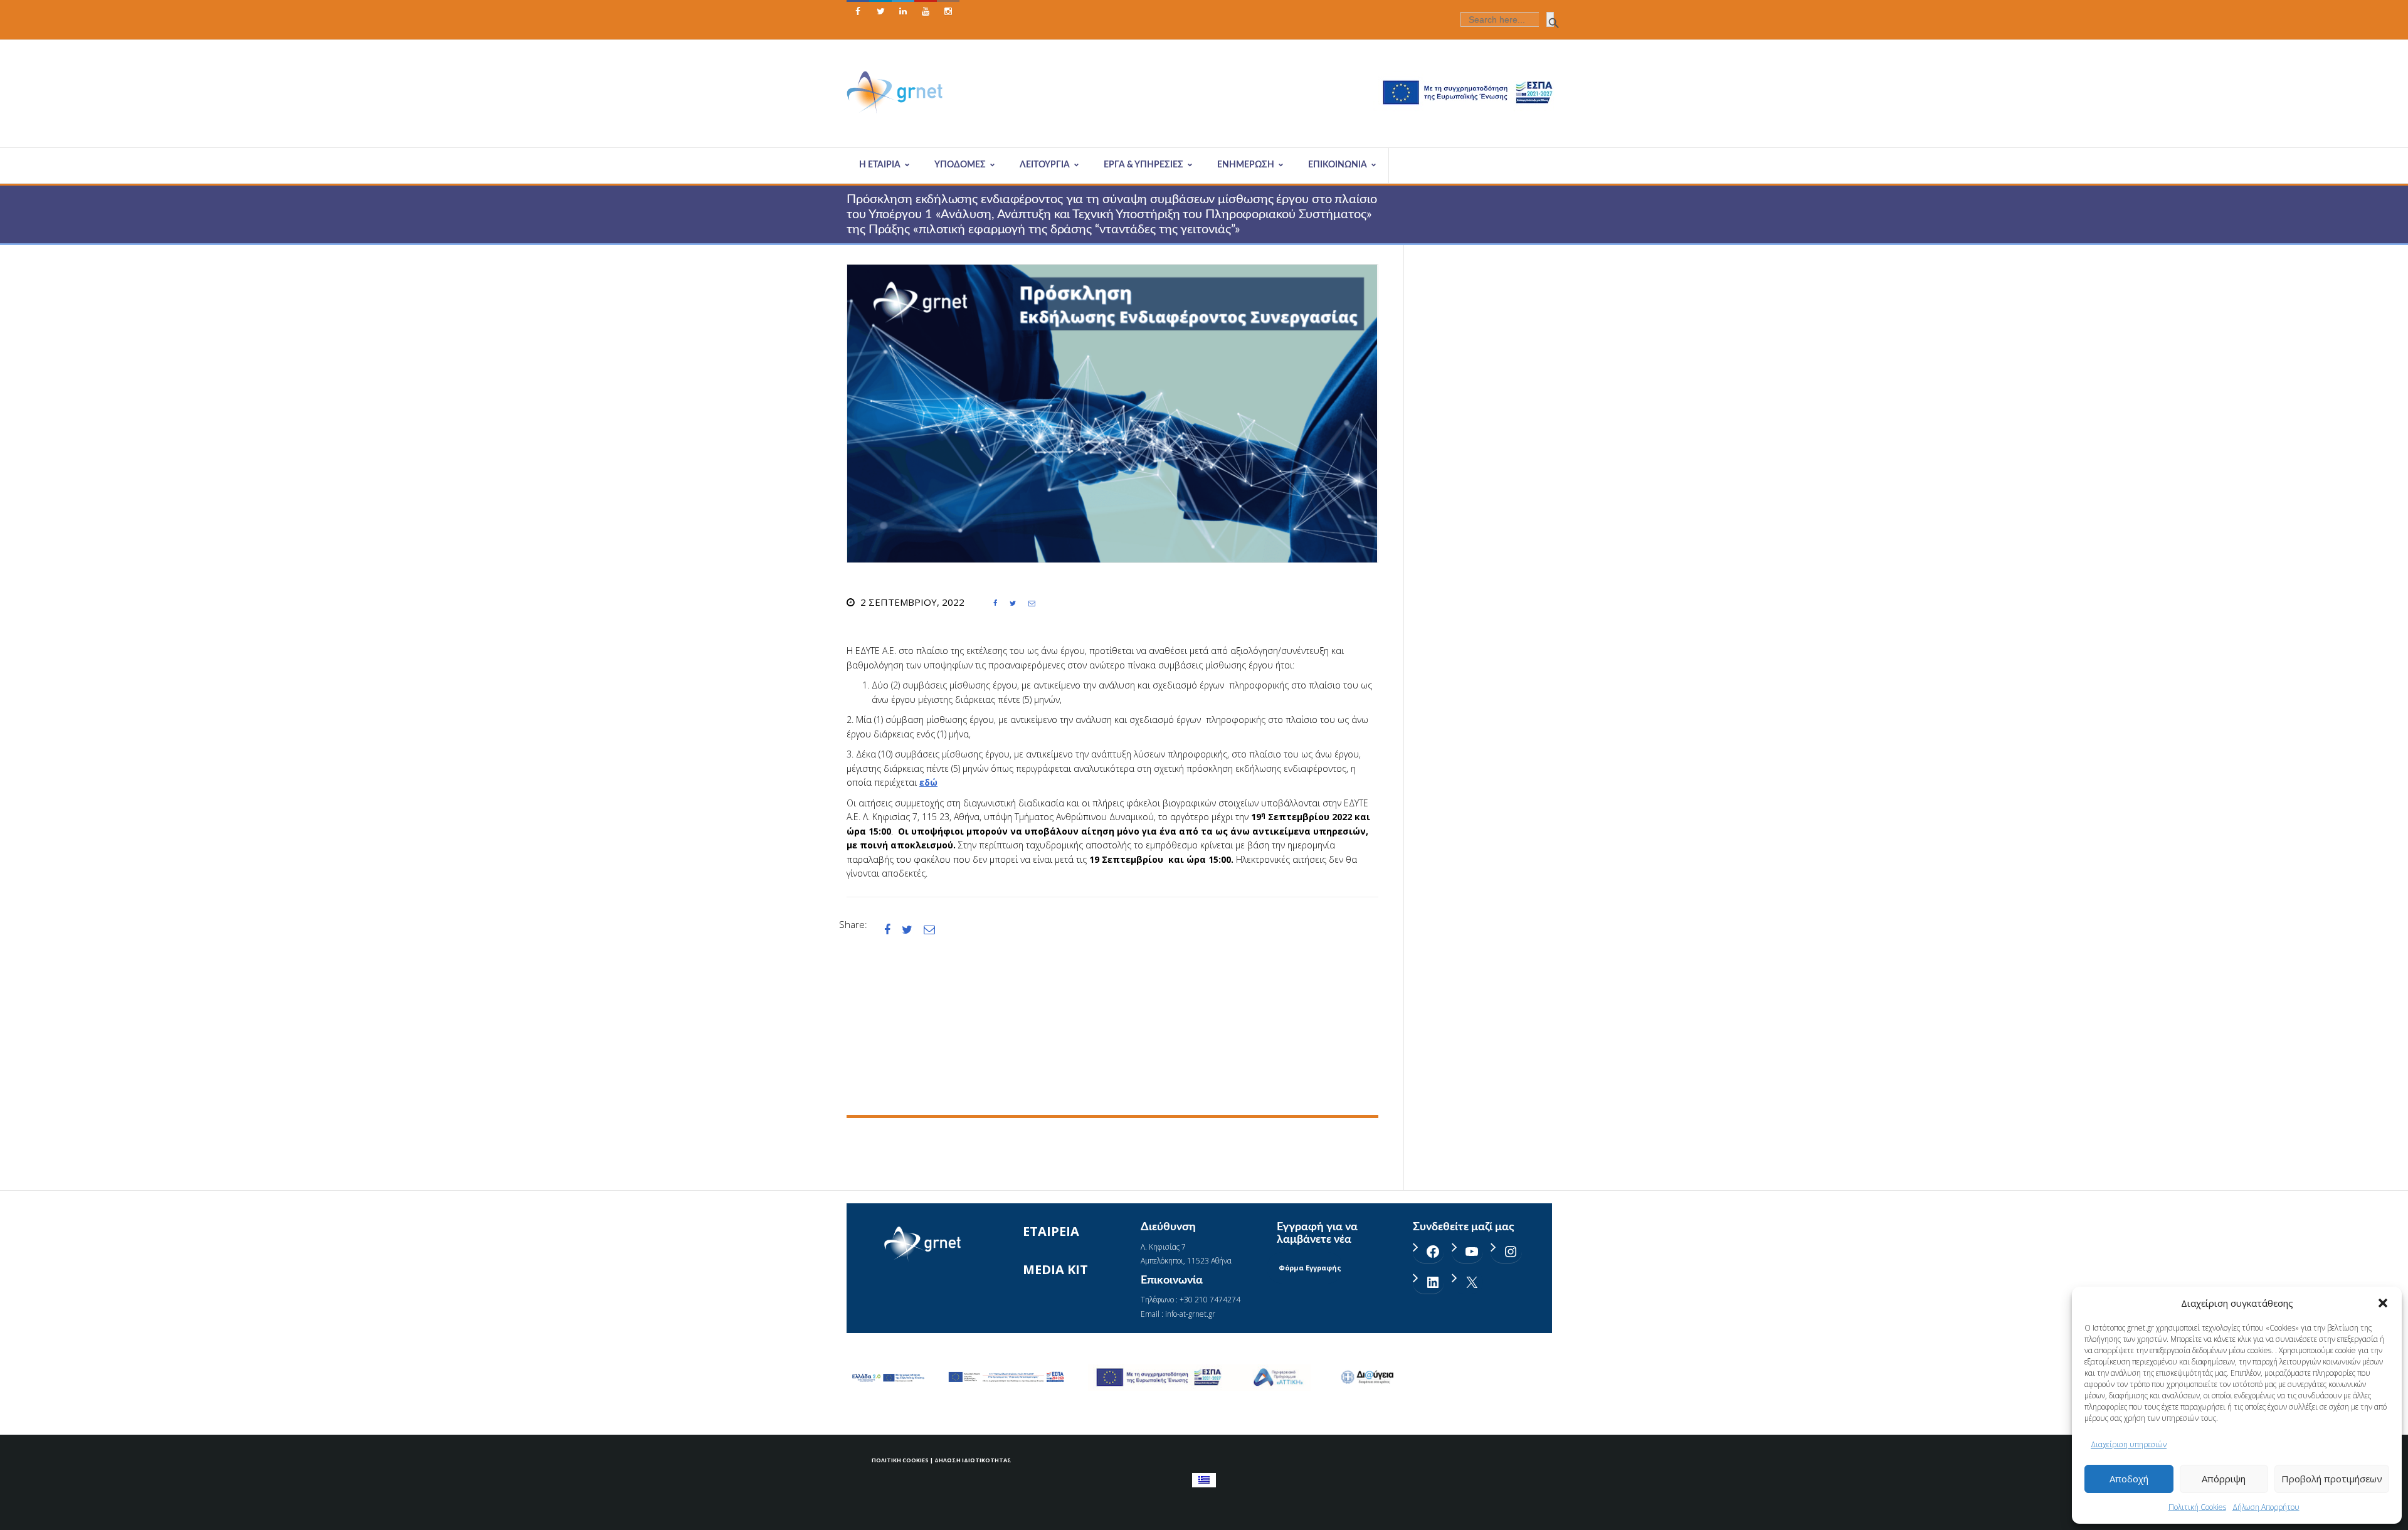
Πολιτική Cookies (2197, 1507)
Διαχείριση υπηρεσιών (2129, 1444)
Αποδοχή (2129, 1479)
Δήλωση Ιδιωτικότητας (973, 1460)
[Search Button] (1550, 19)
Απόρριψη (2224, 1479)
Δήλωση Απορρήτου (2266, 1507)
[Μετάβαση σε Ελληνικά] (1204, 1480)
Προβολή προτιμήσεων (2332, 1479)
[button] (2383, 1303)
